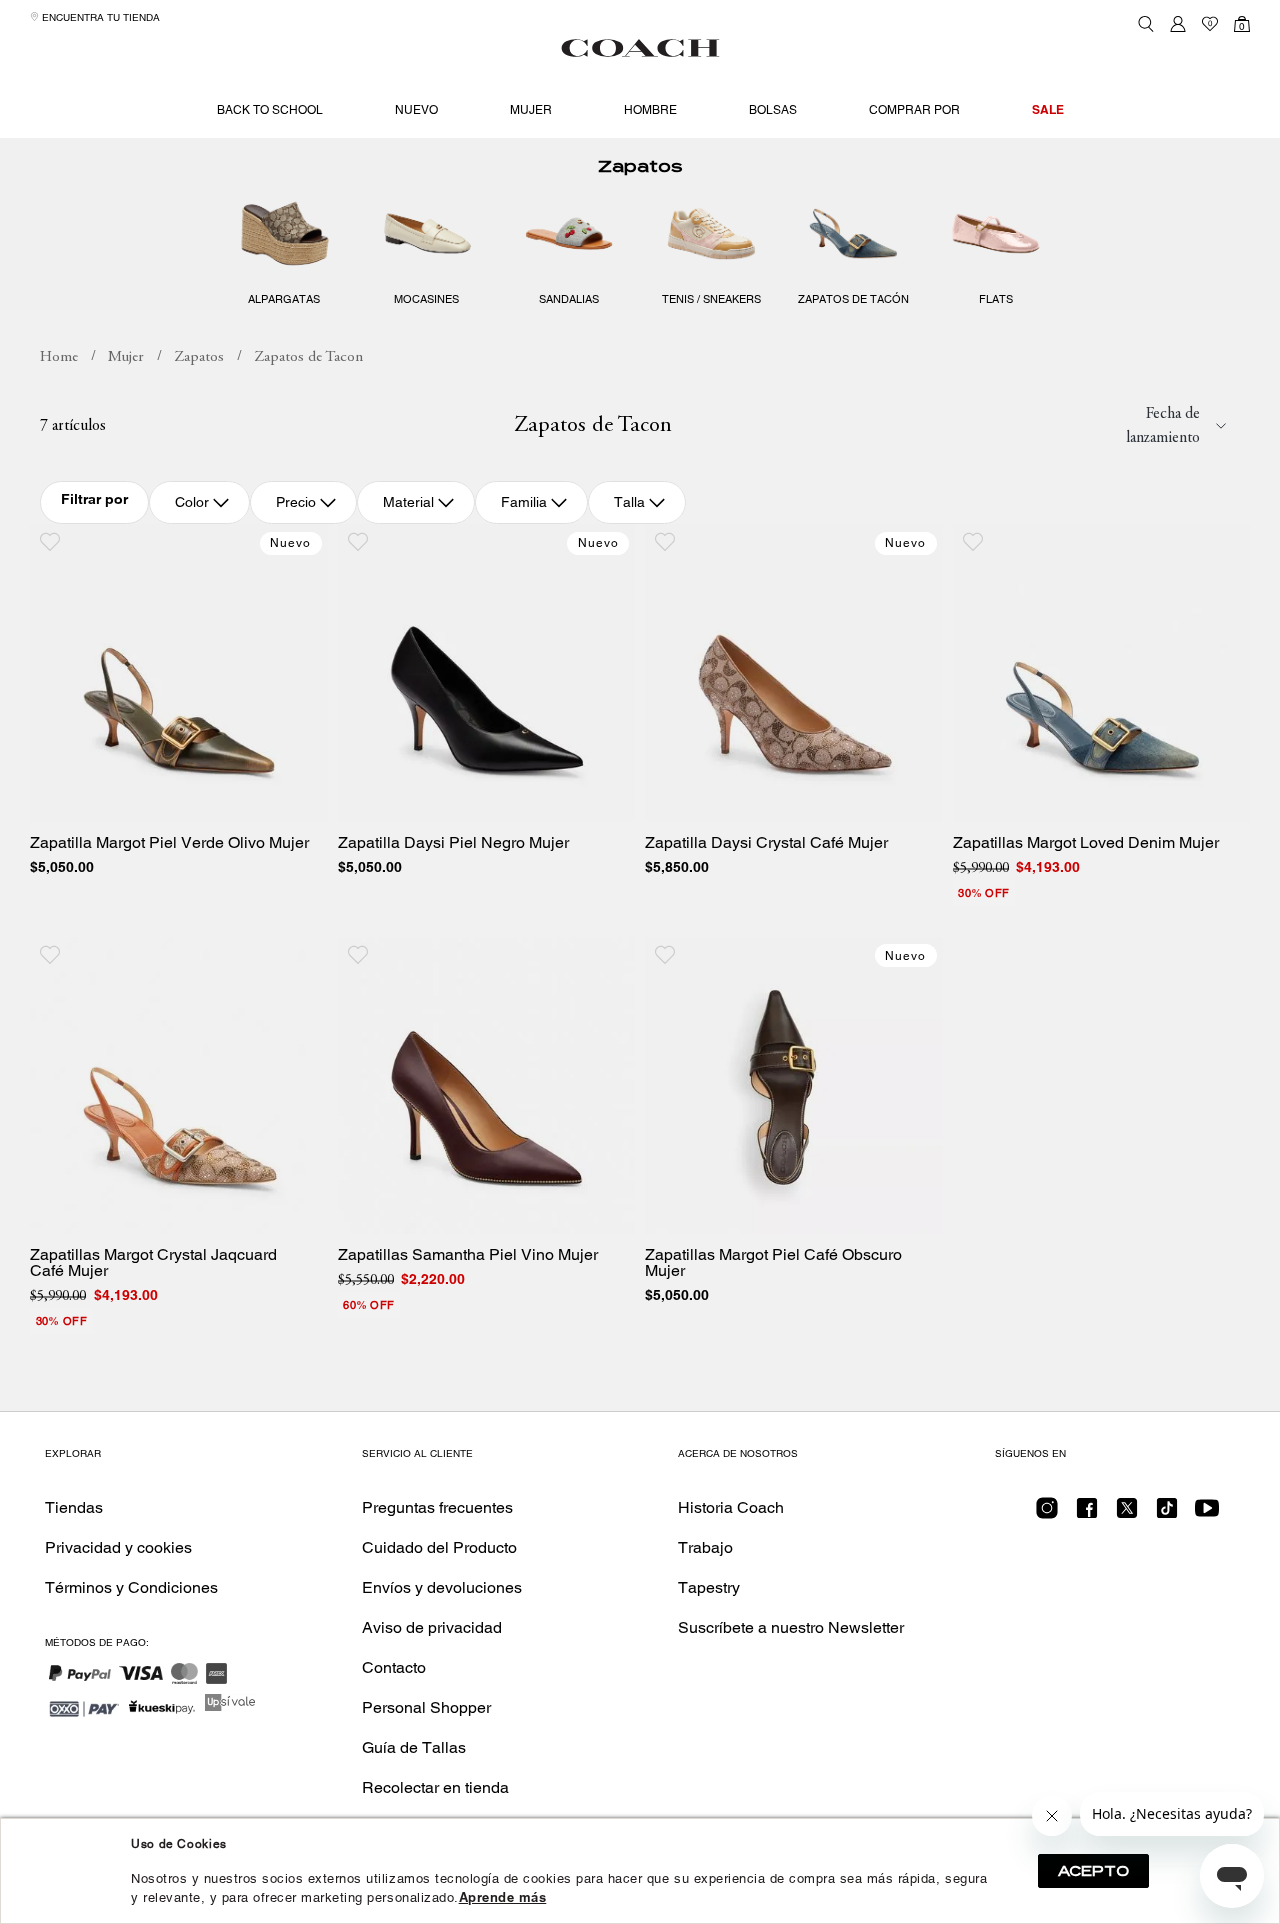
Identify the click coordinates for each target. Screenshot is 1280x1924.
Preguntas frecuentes (437, 1507)
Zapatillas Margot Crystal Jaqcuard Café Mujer (153, 1263)
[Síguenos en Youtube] (1207, 1514)
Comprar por (914, 110)
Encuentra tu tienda (99, 17)
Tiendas (74, 1507)
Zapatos (640, 166)
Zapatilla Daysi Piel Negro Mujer (453, 843)
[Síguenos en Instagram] (1047, 1514)
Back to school (270, 110)
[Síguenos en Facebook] (1087, 1514)
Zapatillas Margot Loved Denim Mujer (1086, 843)
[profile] (1178, 24)
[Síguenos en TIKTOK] (1167, 1514)
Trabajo (705, 1547)
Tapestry (709, 1587)
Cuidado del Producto (439, 1547)
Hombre (650, 110)
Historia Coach (731, 1507)
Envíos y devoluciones (442, 1587)
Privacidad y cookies (118, 1547)
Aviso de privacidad (432, 1627)
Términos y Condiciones (131, 1587)
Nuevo (416, 110)
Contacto (394, 1667)
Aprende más (503, 1897)
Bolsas (773, 110)
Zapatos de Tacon (308, 357)
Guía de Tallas (414, 1747)
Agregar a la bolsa (193, 800)
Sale (1048, 109)
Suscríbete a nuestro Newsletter (791, 1627)
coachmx (59, 358)
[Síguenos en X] (1127, 1514)
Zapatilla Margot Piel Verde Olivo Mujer (169, 843)
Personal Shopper (426, 1707)
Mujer (531, 110)
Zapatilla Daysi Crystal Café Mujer (766, 843)
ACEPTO (1093, 1871)
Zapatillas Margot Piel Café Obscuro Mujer (773, 1263)
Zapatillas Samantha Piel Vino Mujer (468, 1255)
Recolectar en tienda (435, 1787)
